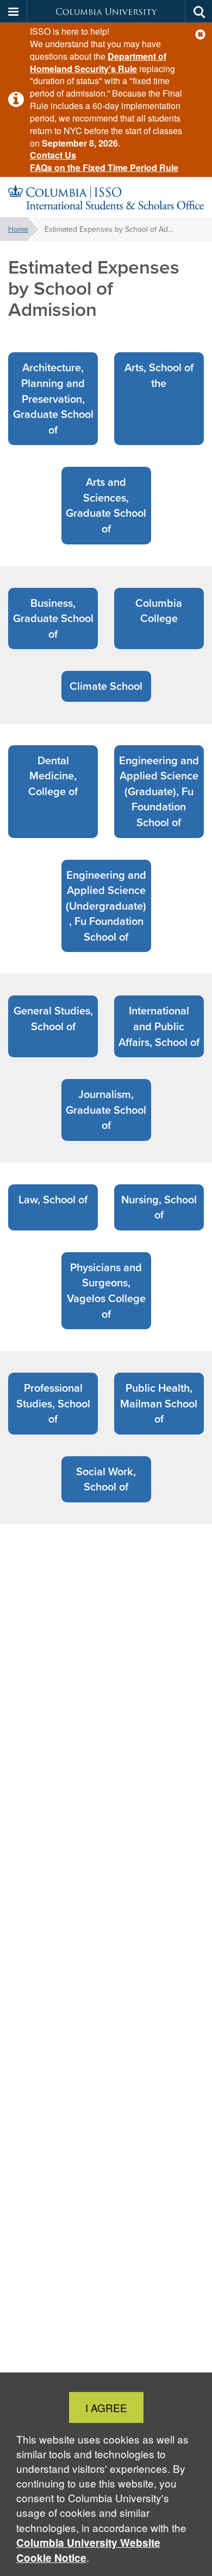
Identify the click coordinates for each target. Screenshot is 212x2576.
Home (18, 229)
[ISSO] (106, 197)
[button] (200, 34)
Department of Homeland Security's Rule (98, 62)
